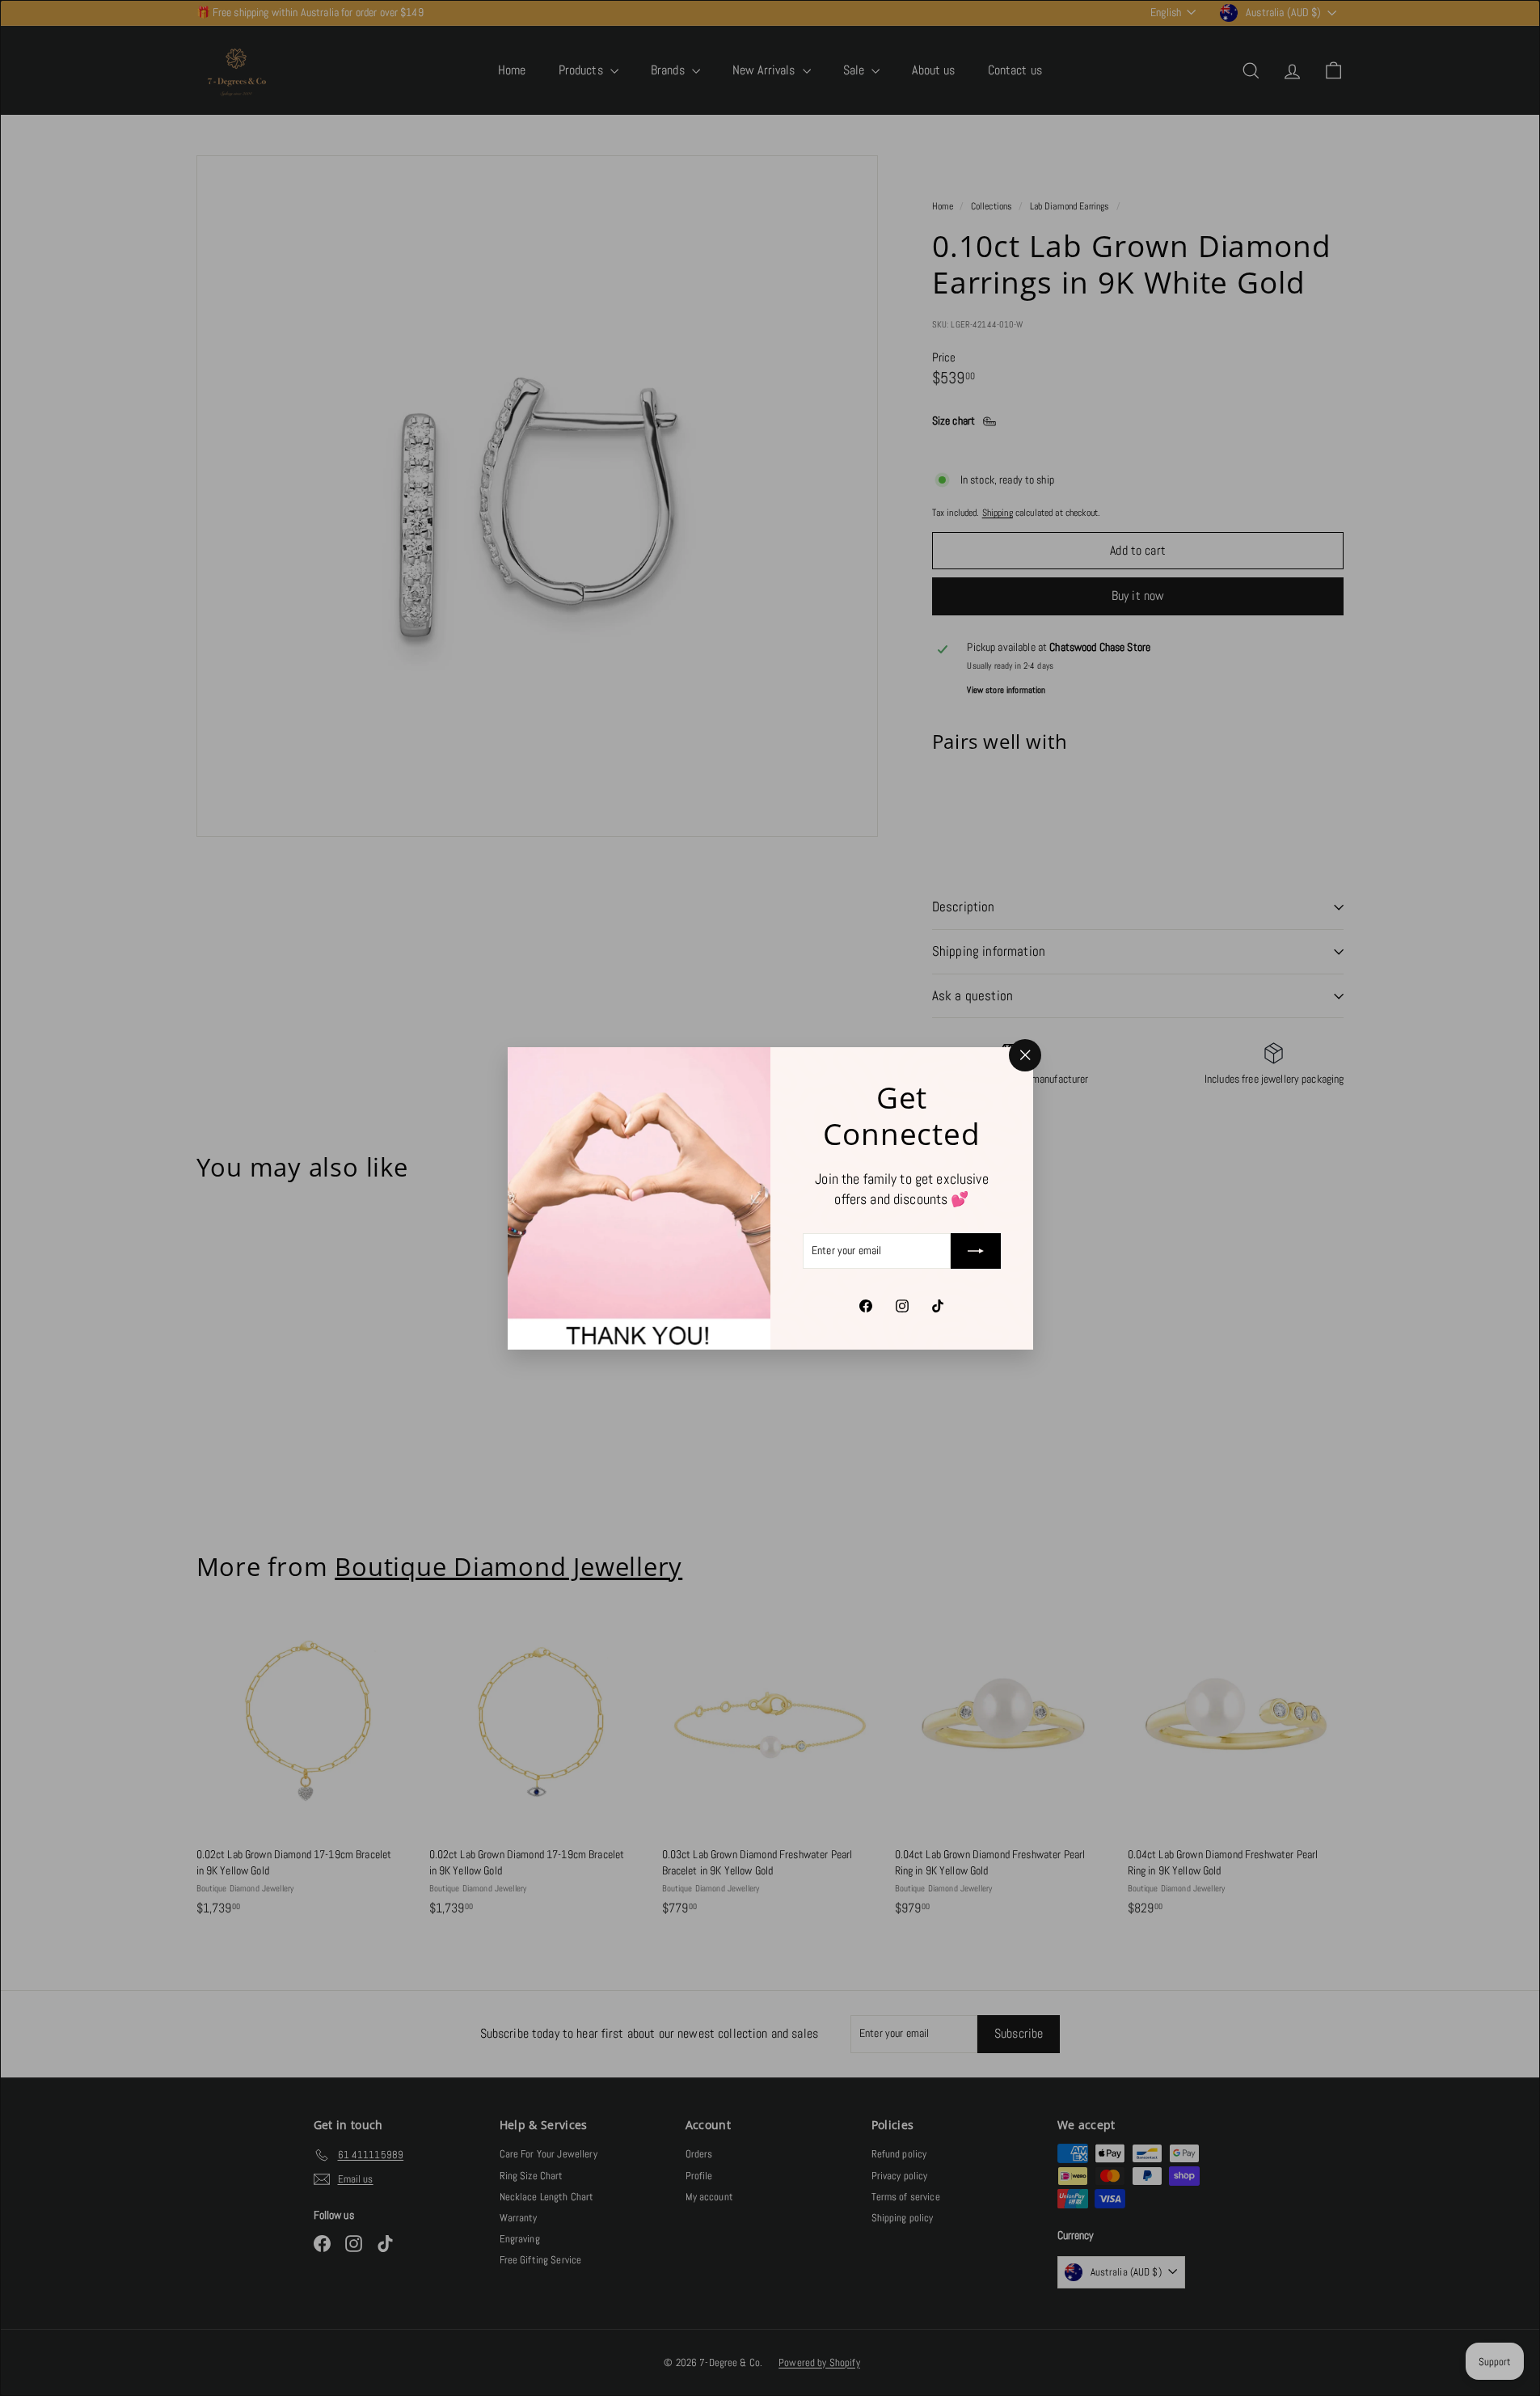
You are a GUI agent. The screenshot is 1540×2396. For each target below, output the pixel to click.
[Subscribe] (976, 1251)
